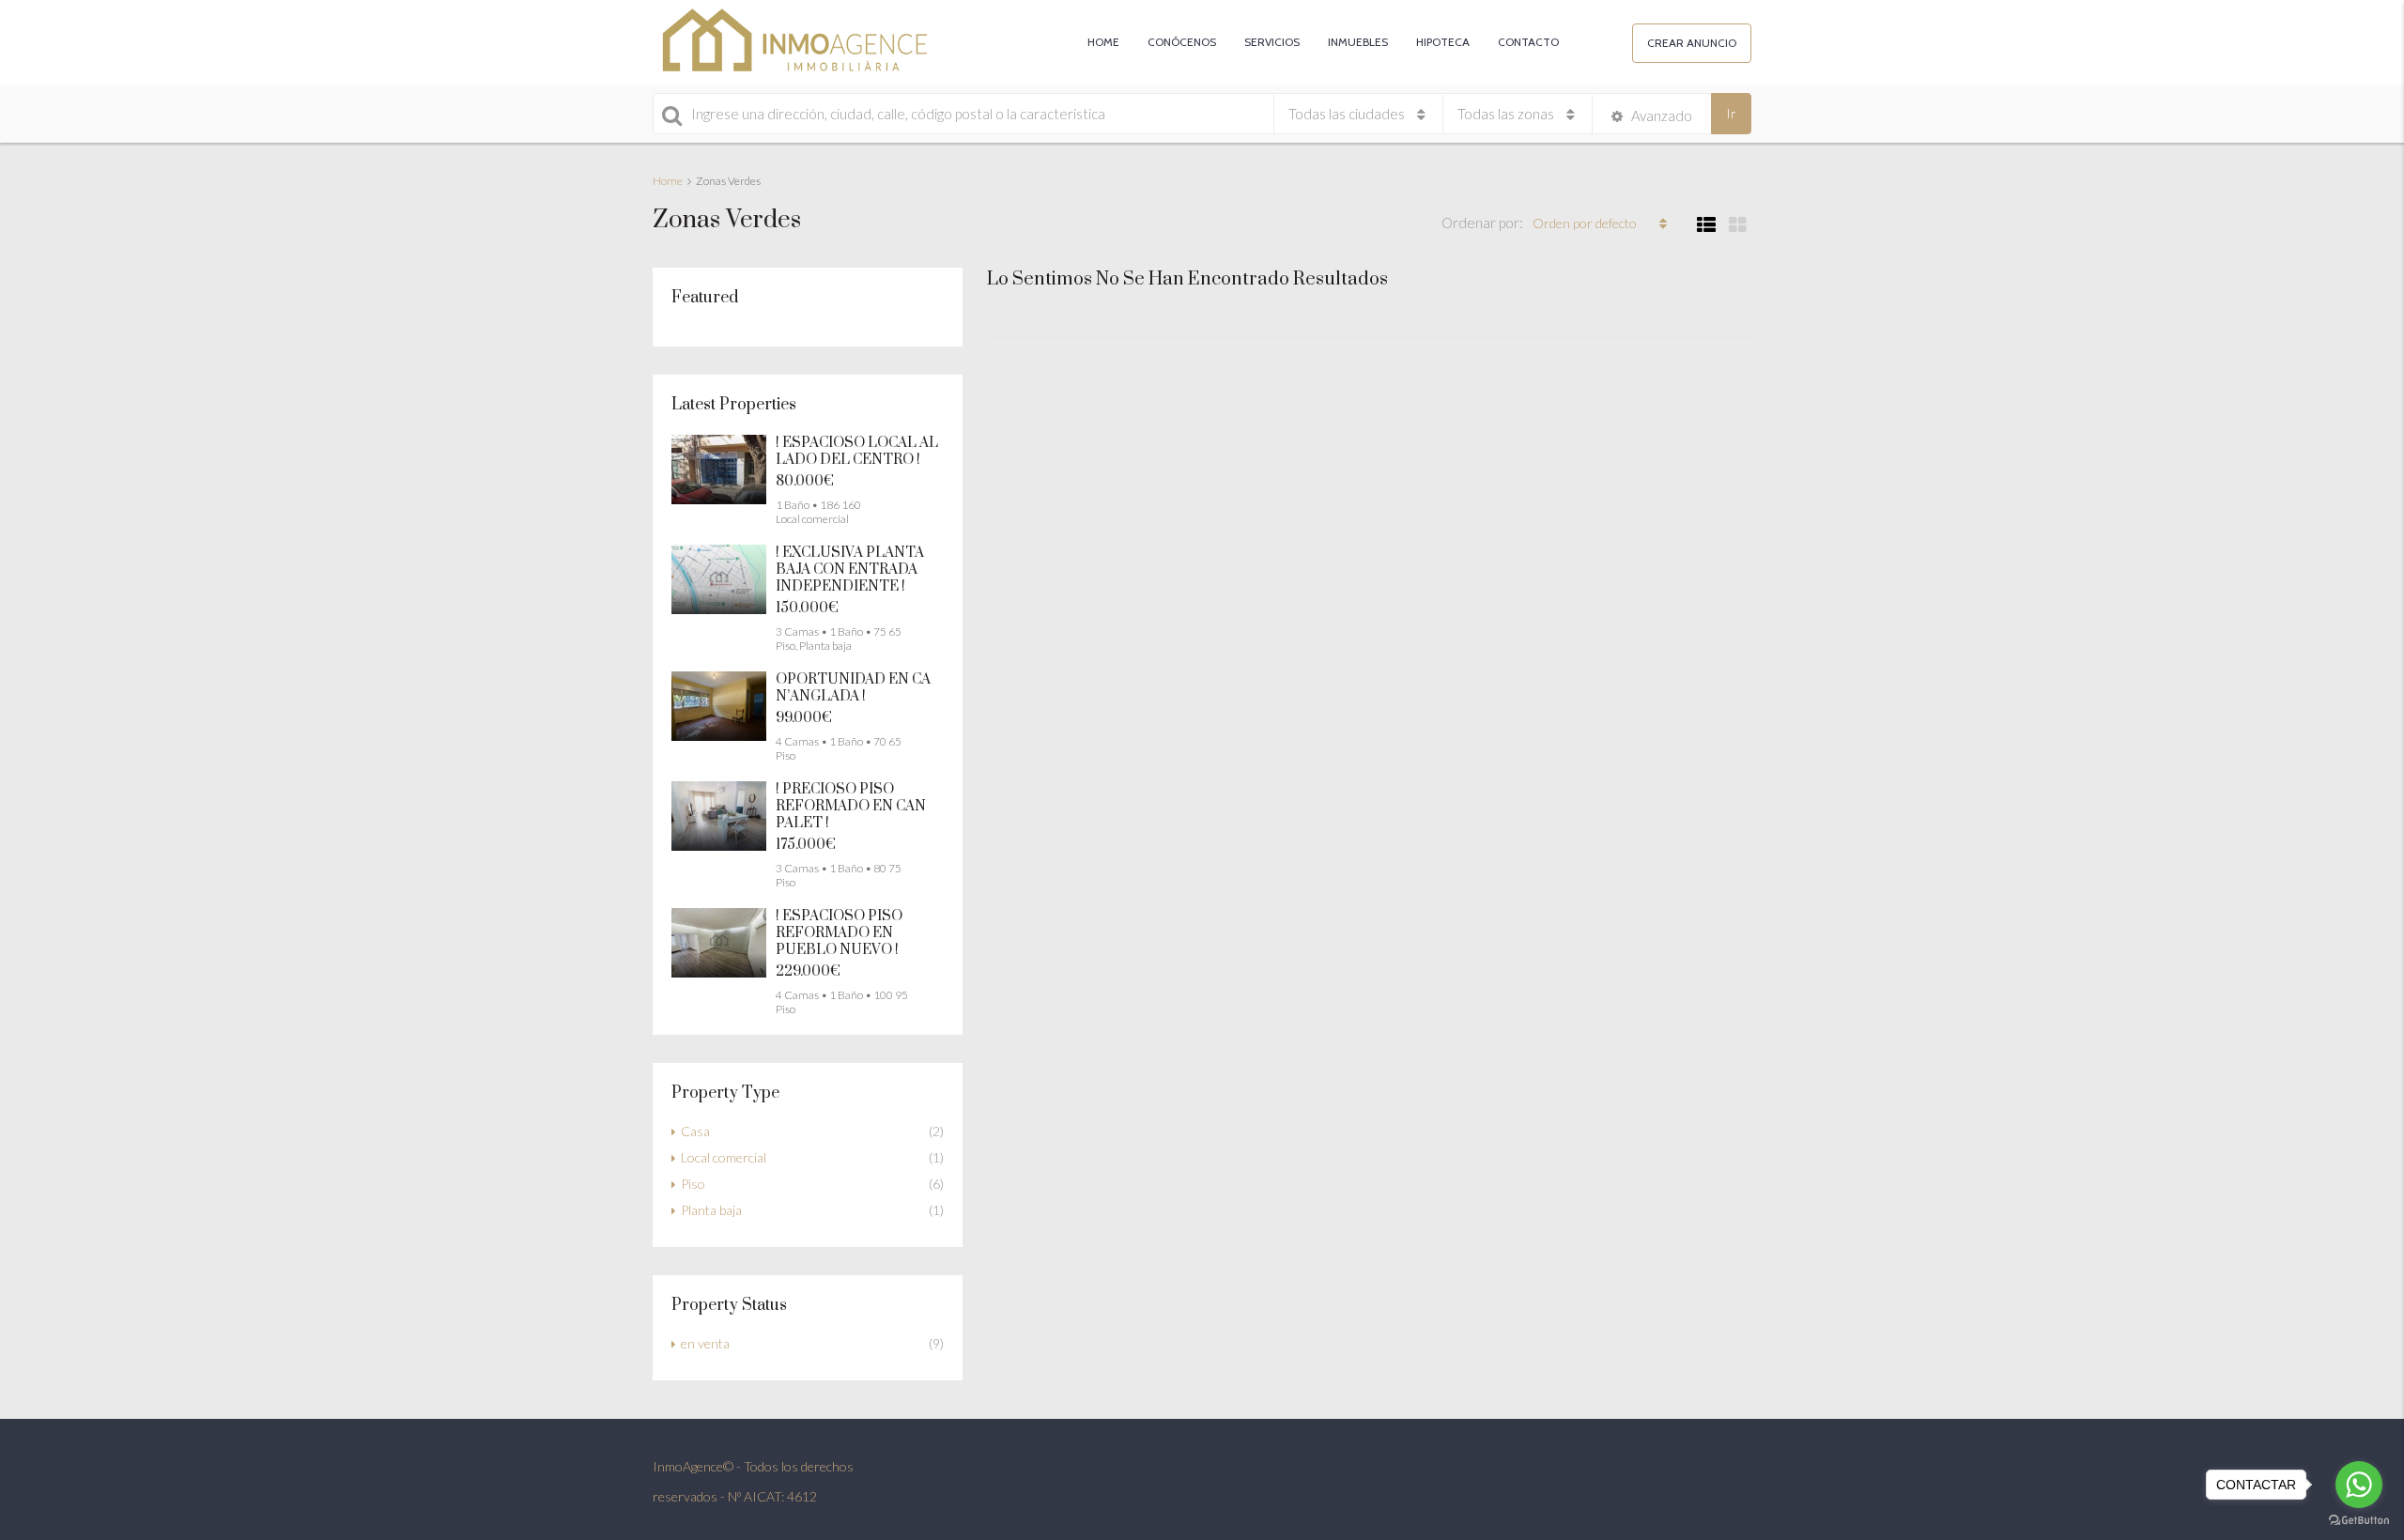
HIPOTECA (1443, 42)
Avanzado (1660, 115)
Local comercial (724, 1157)
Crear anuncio (1692, 43)
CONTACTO (1528, 42)
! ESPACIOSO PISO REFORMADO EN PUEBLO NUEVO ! (839, 933)
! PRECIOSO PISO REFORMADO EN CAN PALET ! (851, 806)
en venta (705, 1343)
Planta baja (711, 1210)
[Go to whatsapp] (2359, 1485)
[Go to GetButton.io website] (2359, 1521)
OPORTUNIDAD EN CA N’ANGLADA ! (853, 688)
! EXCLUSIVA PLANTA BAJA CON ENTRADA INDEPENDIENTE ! (850, 570)
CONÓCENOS (1182, 42)
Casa (695, 1131)
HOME (1103, 42)
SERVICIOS (1272, 42)
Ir (1731, 113)
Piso (693, 1184)
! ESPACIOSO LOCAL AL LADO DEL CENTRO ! (857, 451)
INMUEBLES (1358, 42)
